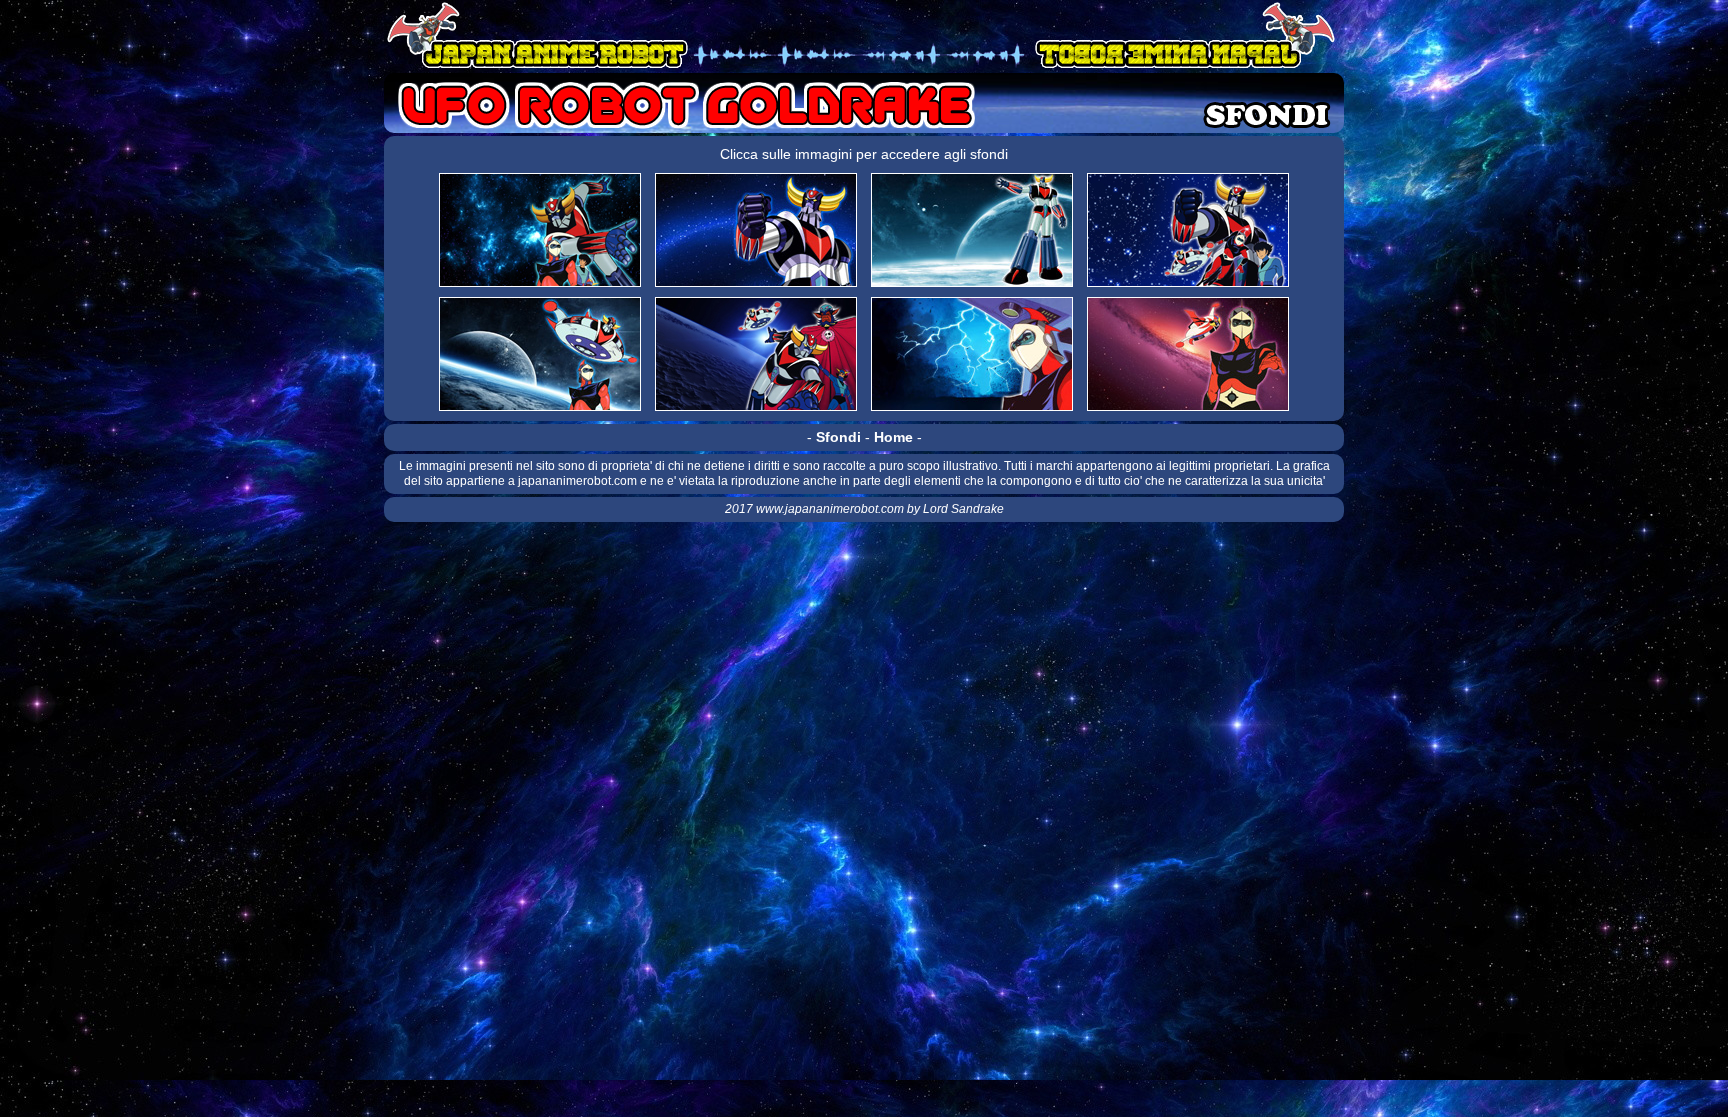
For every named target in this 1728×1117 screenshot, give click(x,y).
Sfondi (838, 437)
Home (893, 437)
